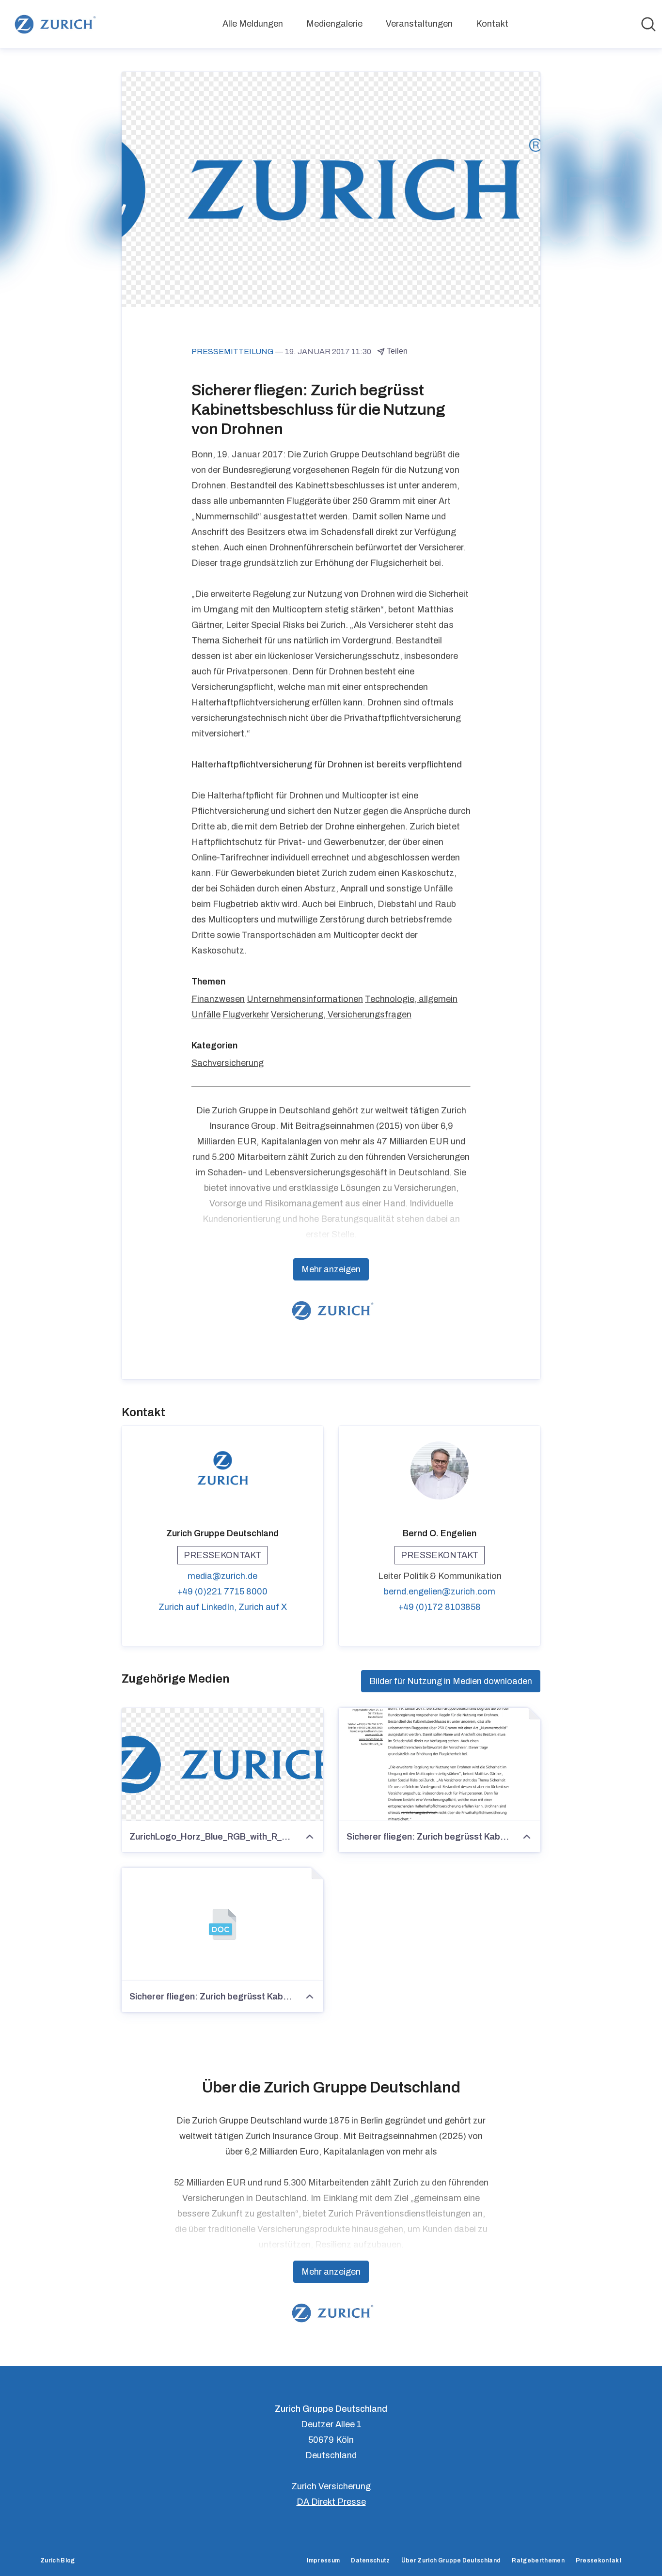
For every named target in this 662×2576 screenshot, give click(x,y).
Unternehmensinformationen (305, 999)
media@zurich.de (222, 1576)
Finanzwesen (218, 999)
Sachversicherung (228, 1063)
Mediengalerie (334, 24)
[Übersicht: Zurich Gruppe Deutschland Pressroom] (54, 24)
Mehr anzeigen (331, 1269)
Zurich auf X (263, 1607)
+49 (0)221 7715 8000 (222, 1592)
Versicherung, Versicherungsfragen (341, 1015)
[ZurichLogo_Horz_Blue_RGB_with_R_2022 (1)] (222, 1764)
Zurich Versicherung (331, 2486)
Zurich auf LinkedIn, (198, 1607)
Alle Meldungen (253, 24)
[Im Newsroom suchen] (648, 24)
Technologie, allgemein (411, 999)
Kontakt (492, 24)
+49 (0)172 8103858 (440, 1607)
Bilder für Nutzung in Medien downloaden (451, 1681)
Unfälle (206, 1015)
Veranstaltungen (419, 24)
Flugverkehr (246, 1015)
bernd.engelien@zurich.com (440, 1592)
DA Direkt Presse (331, 2502)
